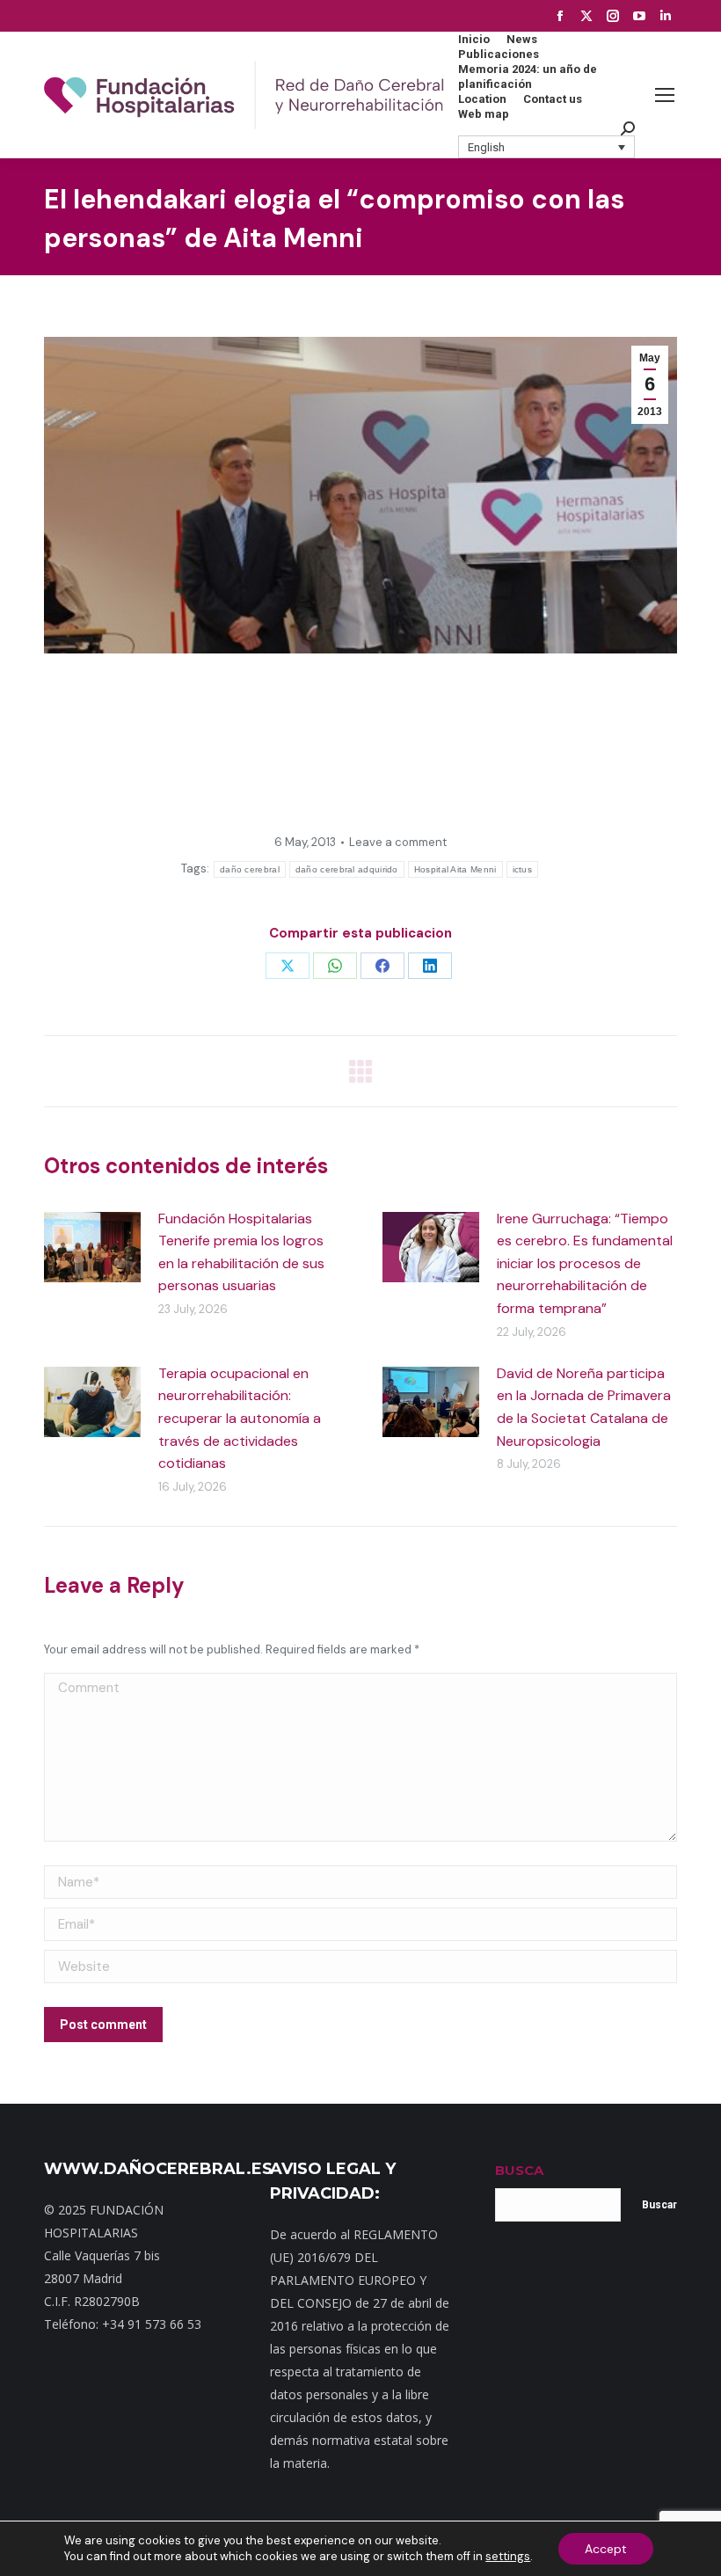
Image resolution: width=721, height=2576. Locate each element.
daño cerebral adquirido (347, 869)
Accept (606, 2549)
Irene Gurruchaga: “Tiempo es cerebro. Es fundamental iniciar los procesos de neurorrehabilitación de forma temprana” (585, 1263)
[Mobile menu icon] (665, 95)
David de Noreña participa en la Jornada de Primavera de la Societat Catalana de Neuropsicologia (584, 1407)
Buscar (659, 2205)
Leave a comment (398, 842)
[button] (547, 147)
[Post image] (92, 1247)
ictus (523, 869)
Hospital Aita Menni (455, 869)
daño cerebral (250, 869)
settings (508, 2556)
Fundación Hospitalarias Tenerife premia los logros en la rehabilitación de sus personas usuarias (241, 1252)
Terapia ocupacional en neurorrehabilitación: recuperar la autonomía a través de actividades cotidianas (240, 1418)
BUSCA (519, 2170)
